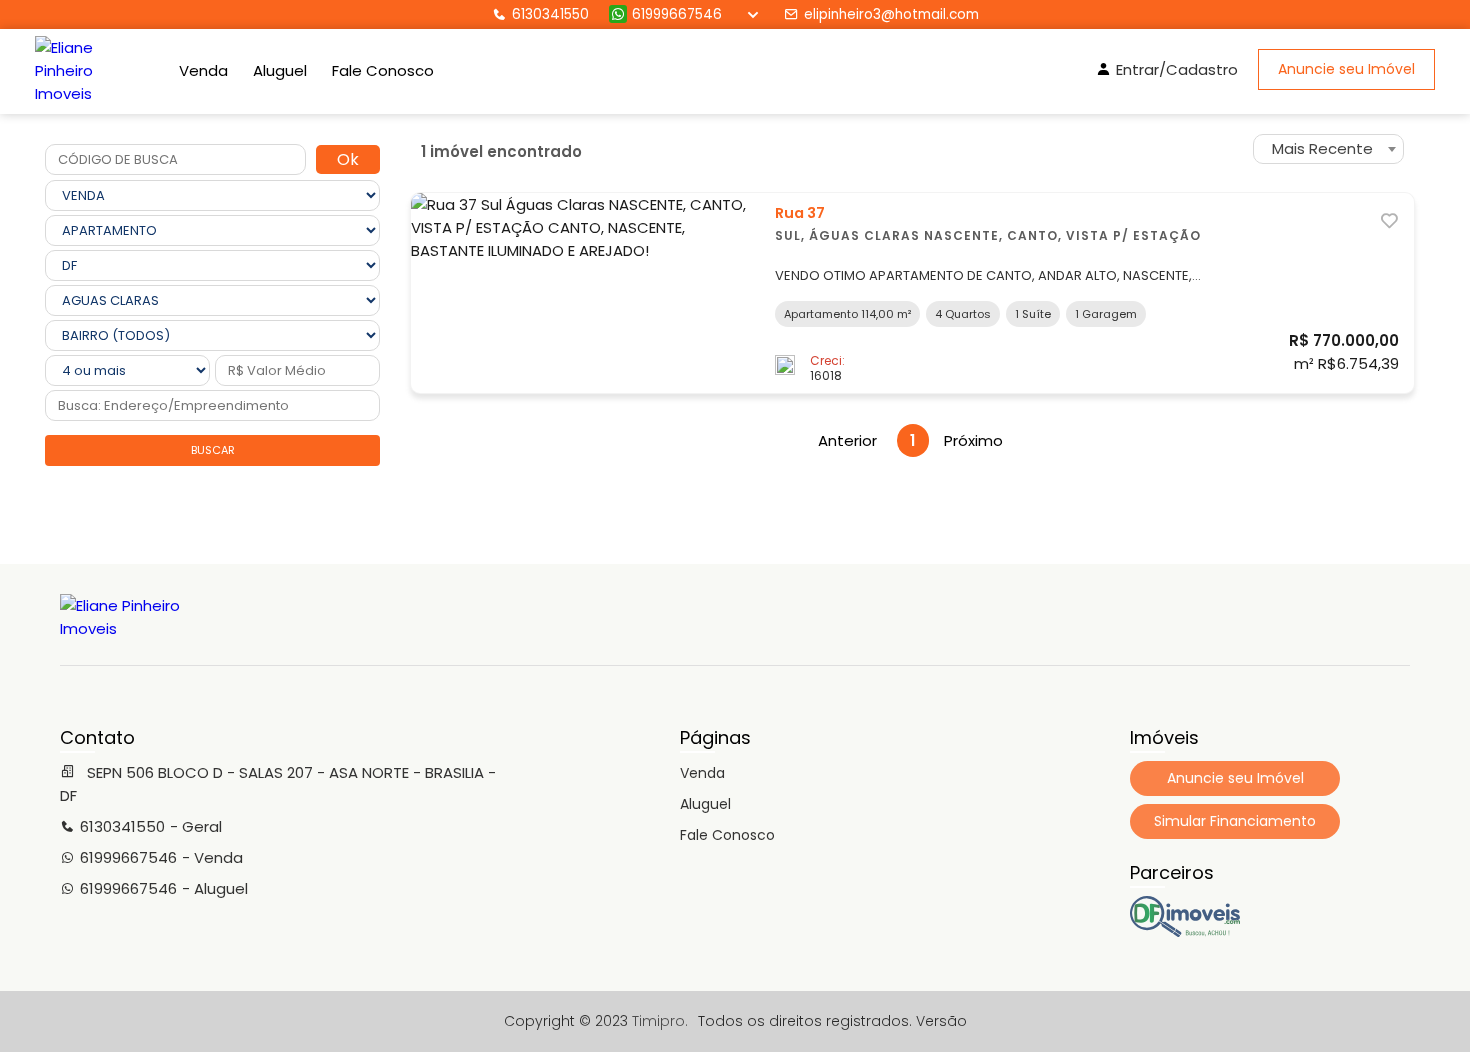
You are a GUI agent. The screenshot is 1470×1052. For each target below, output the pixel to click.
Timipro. (660, 1021)
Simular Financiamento (1235, 821)
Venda (203, 70)
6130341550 (550, 14)
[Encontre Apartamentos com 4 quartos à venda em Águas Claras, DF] (1185, 932)
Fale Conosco (383, 70)
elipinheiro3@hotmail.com (891, 14)
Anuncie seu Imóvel (1346, 69)
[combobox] (1328, 149)
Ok (348, 159)
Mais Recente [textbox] (1322, 148)
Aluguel (280, 70)
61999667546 (677, 14)
